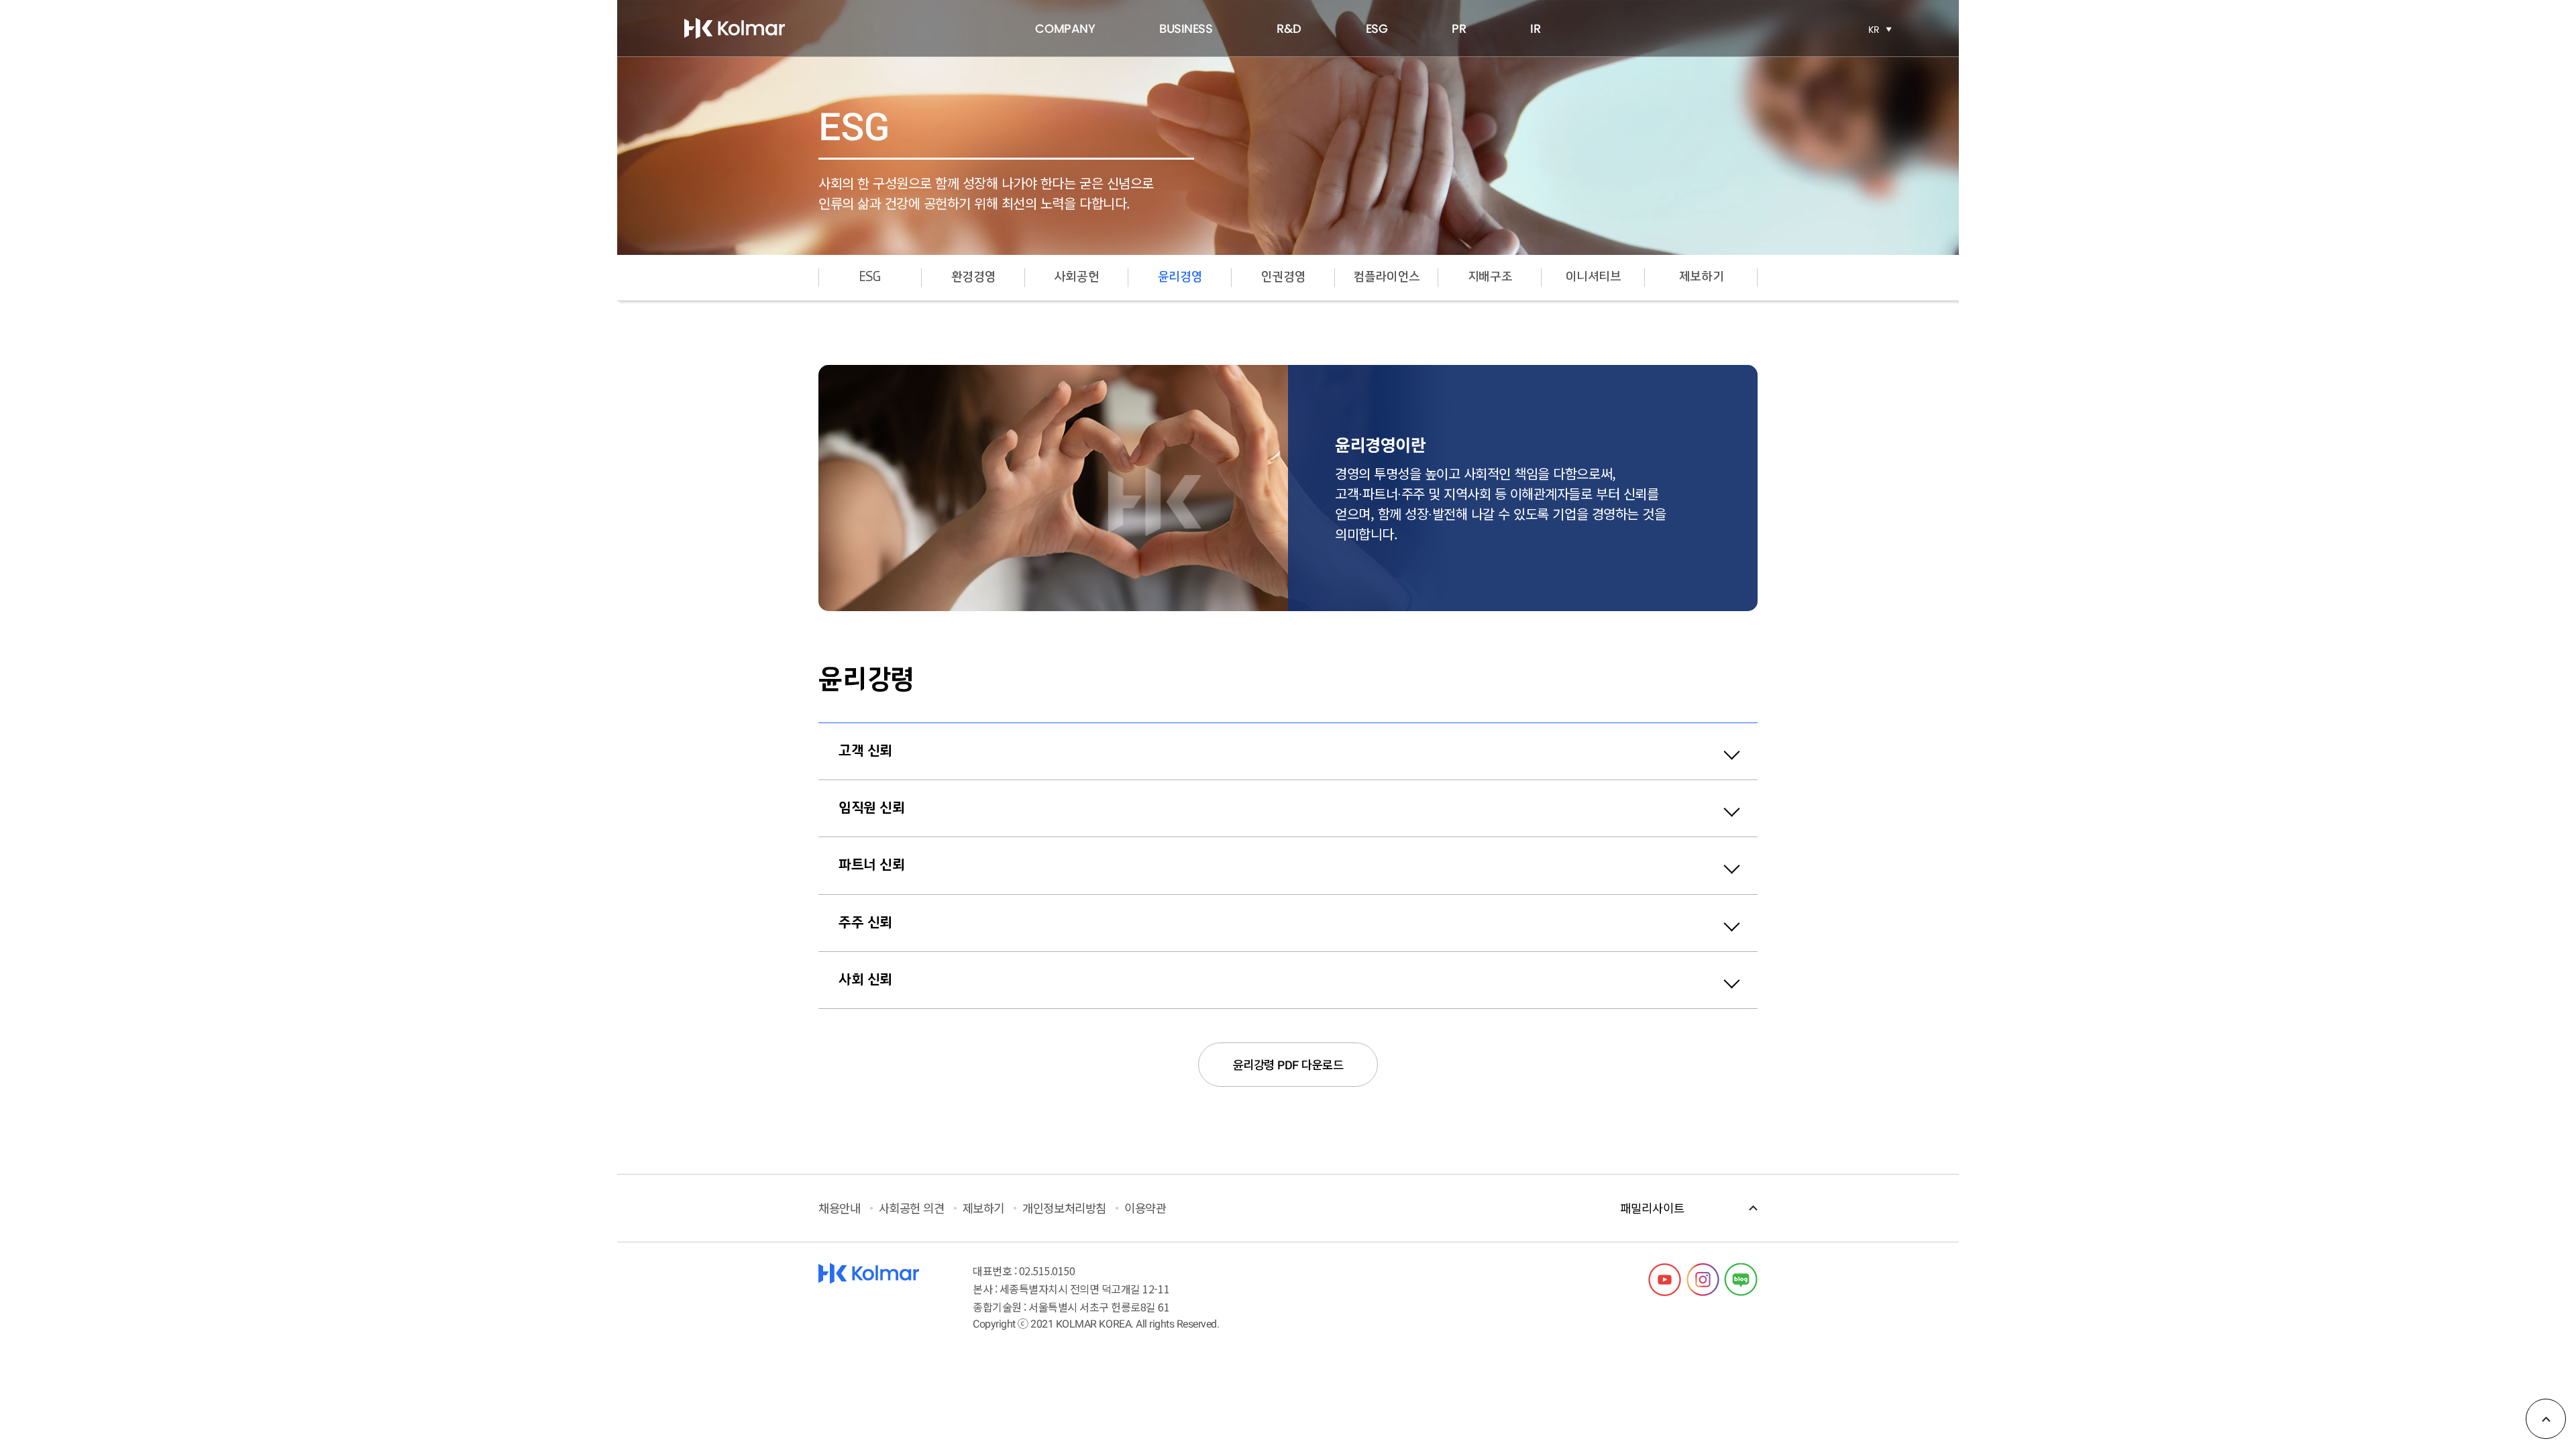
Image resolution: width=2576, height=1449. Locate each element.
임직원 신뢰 (871, 808)
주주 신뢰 (865, 923)
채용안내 (839, 1208)
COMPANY (1065, 29)
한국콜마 (735, 28)
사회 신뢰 (865, 980)
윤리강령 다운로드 (1288, 1064)
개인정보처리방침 (1064, 1208)
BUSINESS (1186, 29)
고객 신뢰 (865, 751)
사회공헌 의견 (912, 1208)
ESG (1377, 29)
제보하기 (1701, 277)
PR (1459, 29)
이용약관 (1145, 1208)
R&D (1289, 29)
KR (1874, 30)
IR (1535, 29)
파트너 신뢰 (871, 865)
